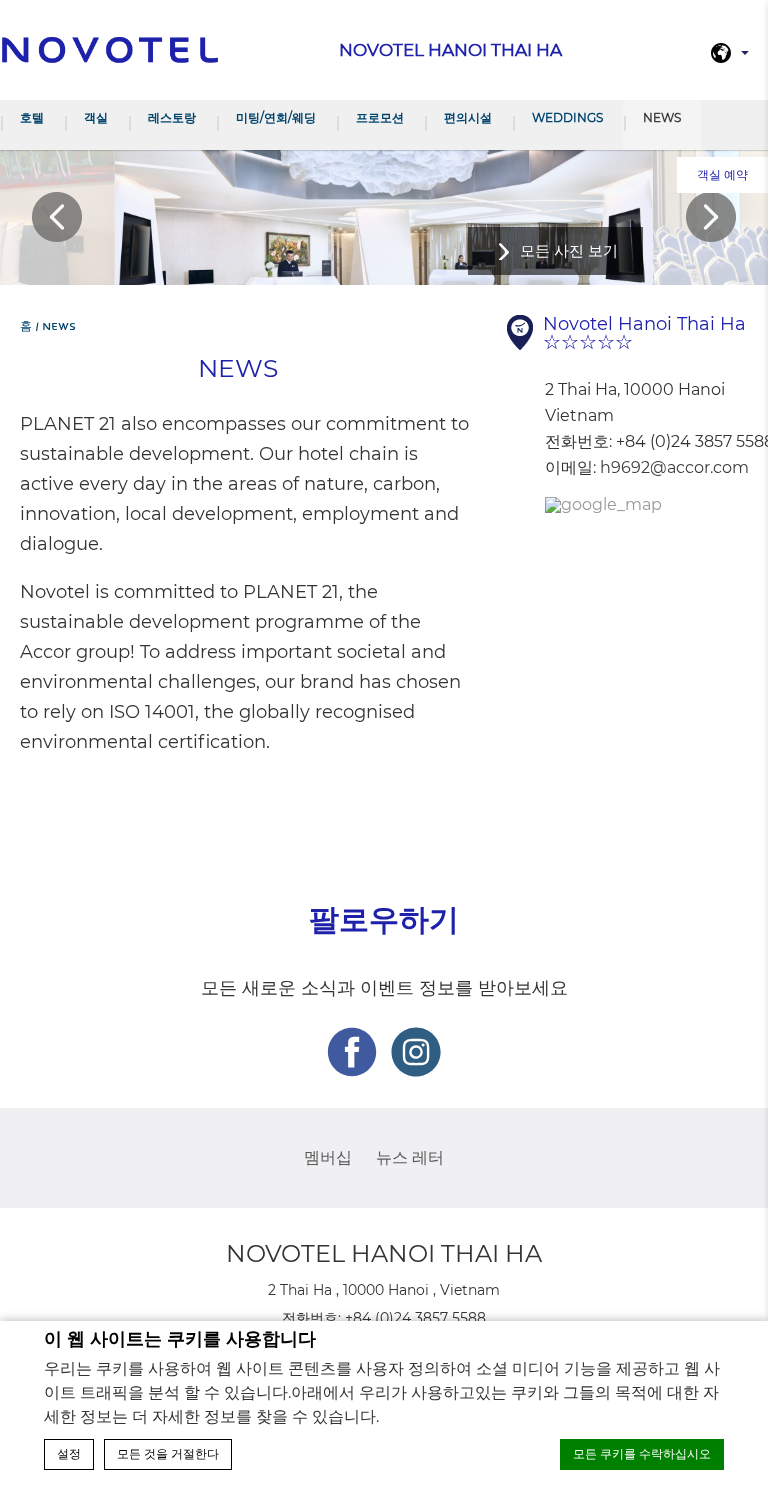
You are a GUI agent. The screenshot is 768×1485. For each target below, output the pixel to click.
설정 (69, 1454)
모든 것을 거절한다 (168, 1454)
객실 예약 (722, 174)
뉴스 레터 (410, 1157)
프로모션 (380, 117)
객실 (96, 117)
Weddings (567, 117)
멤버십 (328, 1157)
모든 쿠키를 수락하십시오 (642, 1454)
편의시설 (468, 117)
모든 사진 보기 (569, 250)
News (662, 117)
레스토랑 (172, 117)
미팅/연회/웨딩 (276, 117)
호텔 (32, 117)
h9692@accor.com (674, 467)
